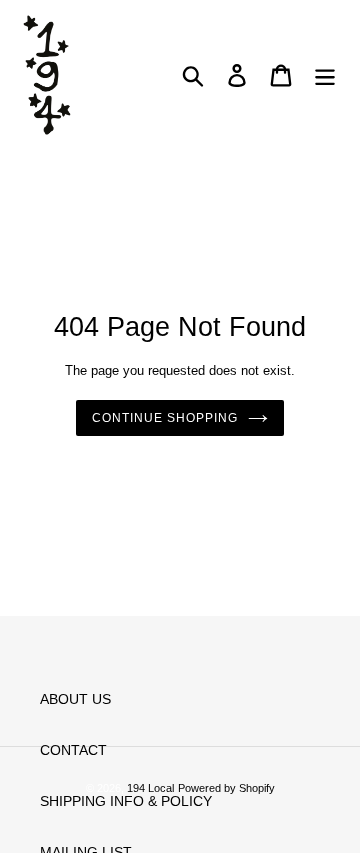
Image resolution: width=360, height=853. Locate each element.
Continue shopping (164, 418)
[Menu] (325, 75)
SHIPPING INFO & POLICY (126, 801)
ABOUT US (75, 699)
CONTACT (73, 750)
